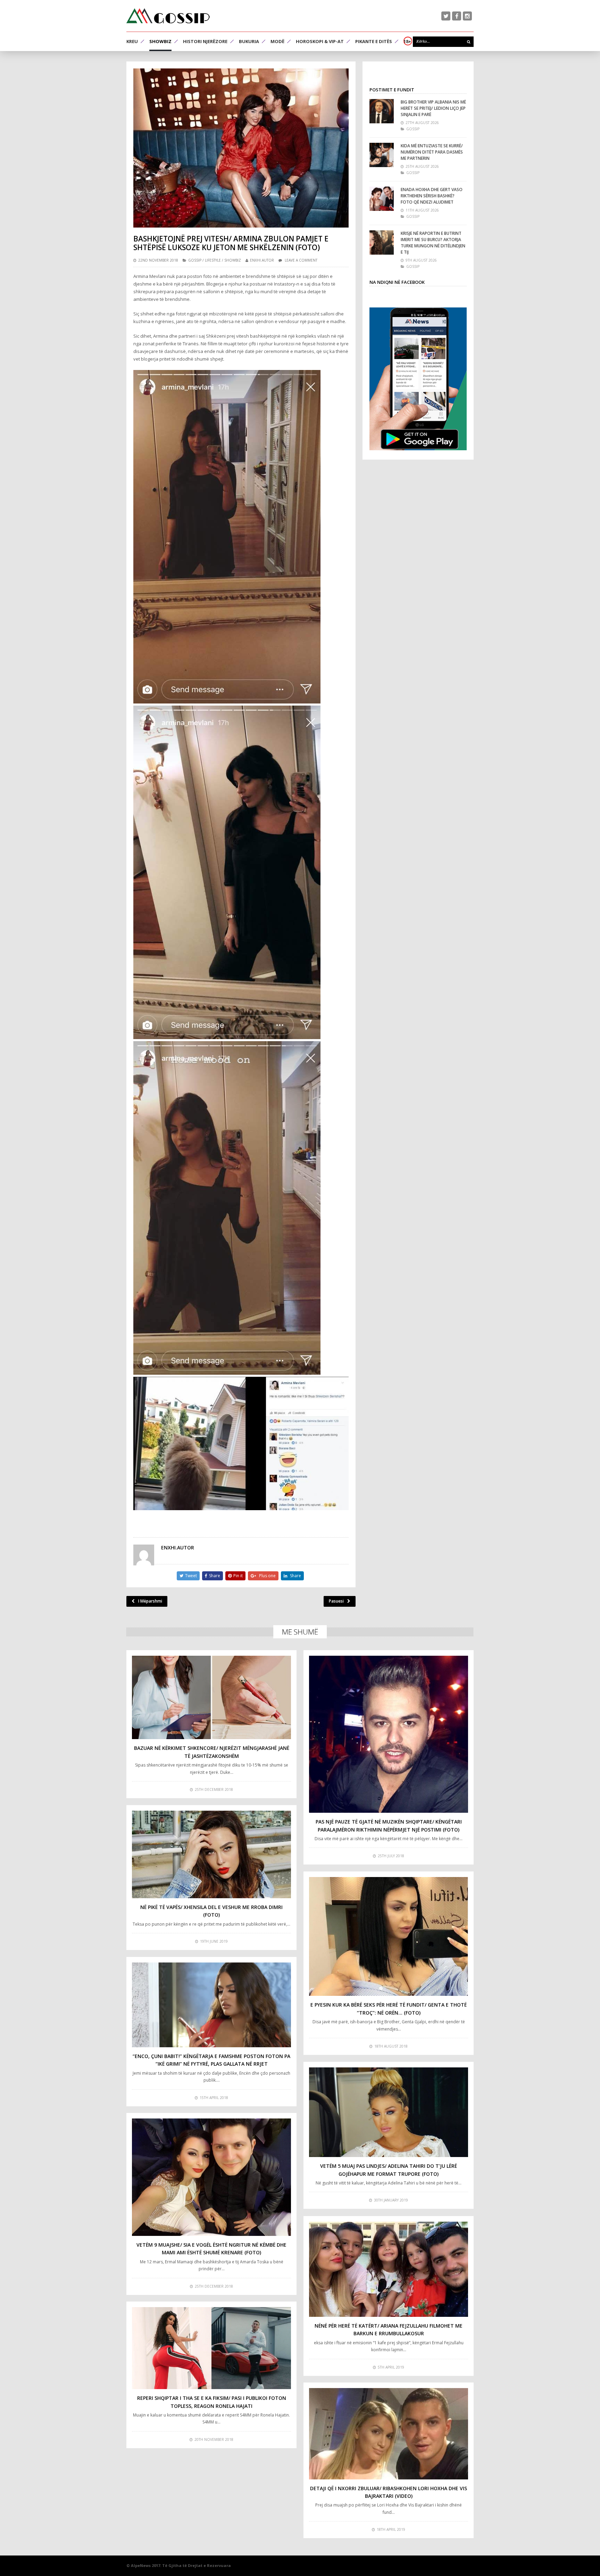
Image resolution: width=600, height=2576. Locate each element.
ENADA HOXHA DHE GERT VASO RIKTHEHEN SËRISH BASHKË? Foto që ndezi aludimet (432, 196)
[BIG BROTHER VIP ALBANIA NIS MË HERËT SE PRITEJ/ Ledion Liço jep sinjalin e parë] (382, 111)
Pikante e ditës (374, 41)
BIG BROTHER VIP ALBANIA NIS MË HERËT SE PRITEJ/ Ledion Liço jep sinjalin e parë (433, 108)
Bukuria (249, 41)
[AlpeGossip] (168, 16)
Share (215, 1576)
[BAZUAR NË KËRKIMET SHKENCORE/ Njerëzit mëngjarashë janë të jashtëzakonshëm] (211, 1697)
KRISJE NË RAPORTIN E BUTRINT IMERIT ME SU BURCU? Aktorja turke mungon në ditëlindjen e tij (433, 243)
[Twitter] (446, 16)
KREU (132, 41)
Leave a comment (301, 260)
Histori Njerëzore (205, 41)
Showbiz (160, 41)
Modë (277, 41)
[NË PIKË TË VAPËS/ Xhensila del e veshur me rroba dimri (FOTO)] (211, 1854)
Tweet (191, 1576)
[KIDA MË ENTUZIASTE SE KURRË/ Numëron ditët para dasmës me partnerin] (382, 155)
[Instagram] (467, 16)
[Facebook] (457, 16)
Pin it (238, 1576)
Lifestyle (213, 260)
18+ (407, 41)
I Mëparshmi (150, 1601)
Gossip (195, 260)
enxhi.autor (262, 260)
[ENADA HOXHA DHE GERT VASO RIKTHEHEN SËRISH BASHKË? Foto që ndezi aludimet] (382, 199)
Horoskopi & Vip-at (320, 41)
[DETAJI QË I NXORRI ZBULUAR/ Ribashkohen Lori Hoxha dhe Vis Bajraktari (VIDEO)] (389, 2434)
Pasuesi (336, 1601)
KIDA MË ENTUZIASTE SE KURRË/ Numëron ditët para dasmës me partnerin (432, 152)
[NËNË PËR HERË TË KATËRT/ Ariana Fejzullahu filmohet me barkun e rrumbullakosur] (389, 2269)
